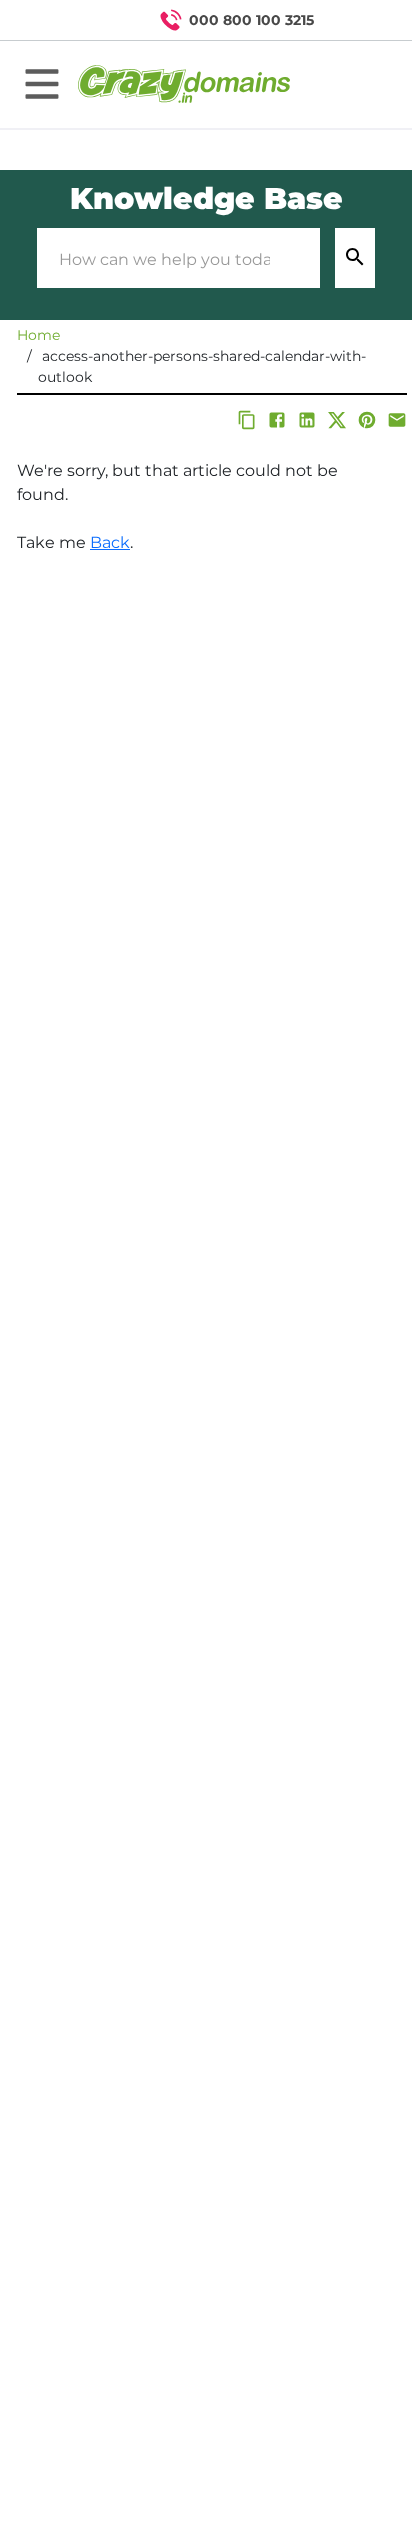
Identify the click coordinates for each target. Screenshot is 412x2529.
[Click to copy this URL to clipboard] (247, 420)
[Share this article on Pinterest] (367, 420)
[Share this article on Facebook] (277, 420)
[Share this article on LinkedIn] (307, 420)
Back (110, 542)
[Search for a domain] (358, 20)
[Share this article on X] (337, 420)
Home (38, 335)
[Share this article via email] (397, 420)
